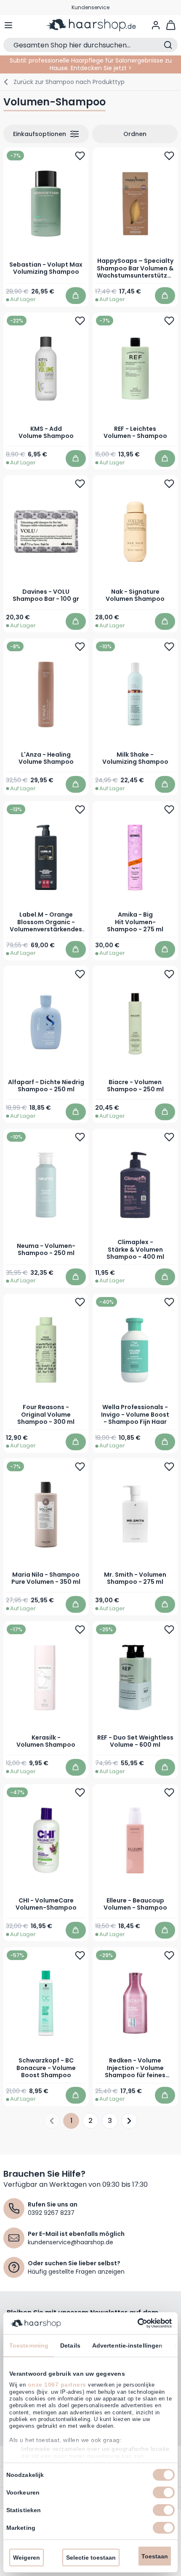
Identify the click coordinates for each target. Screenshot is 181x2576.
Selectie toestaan (91, 2558)
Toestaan (155, 2556)
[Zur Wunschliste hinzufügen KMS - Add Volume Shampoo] (80, 320)
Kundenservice (90, 7)
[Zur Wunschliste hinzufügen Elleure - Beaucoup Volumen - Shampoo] (169, 1792)
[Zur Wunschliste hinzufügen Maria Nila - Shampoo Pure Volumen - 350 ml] (80, 1467)
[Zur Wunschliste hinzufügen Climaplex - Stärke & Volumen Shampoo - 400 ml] (169, 1137)
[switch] (164, 2492)
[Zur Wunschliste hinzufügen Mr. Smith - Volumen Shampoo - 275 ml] (169, 1467)
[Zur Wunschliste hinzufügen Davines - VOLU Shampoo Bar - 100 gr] (80, 483)
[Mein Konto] (156, 25)
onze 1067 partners (57, 2385)
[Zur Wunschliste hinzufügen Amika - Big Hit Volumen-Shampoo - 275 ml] (169, 809)
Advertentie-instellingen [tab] (127, 2345)
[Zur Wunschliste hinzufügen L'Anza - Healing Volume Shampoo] (80, 646)
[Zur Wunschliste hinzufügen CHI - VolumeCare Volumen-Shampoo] (80, 1792)
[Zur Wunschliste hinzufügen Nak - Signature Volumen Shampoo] (169, 483)
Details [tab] (70, 2345)
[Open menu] (8, 25)
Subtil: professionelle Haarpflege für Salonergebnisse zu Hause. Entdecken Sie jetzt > (91, 64)
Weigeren (27, 2558)
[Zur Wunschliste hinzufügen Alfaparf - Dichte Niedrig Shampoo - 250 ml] (80, 974)
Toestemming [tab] (29, 2345)
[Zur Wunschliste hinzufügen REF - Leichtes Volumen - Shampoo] (169, 320)
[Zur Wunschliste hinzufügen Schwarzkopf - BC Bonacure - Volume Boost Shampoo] (80, 1955)
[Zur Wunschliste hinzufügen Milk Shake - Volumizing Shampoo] (169, 646)
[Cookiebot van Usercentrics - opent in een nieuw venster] (135, 2323)
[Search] (168, 45)
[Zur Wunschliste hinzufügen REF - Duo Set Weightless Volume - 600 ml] (169, 1630)
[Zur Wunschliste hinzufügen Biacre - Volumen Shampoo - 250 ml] (169, 974)
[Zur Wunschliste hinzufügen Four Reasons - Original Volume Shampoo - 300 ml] (80, 1302)
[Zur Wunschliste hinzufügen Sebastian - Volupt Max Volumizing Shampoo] (80, 156)
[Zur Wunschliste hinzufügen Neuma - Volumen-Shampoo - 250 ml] (80, 1137)
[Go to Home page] (91, 25)
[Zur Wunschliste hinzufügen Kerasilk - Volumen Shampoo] (80, 1630)
